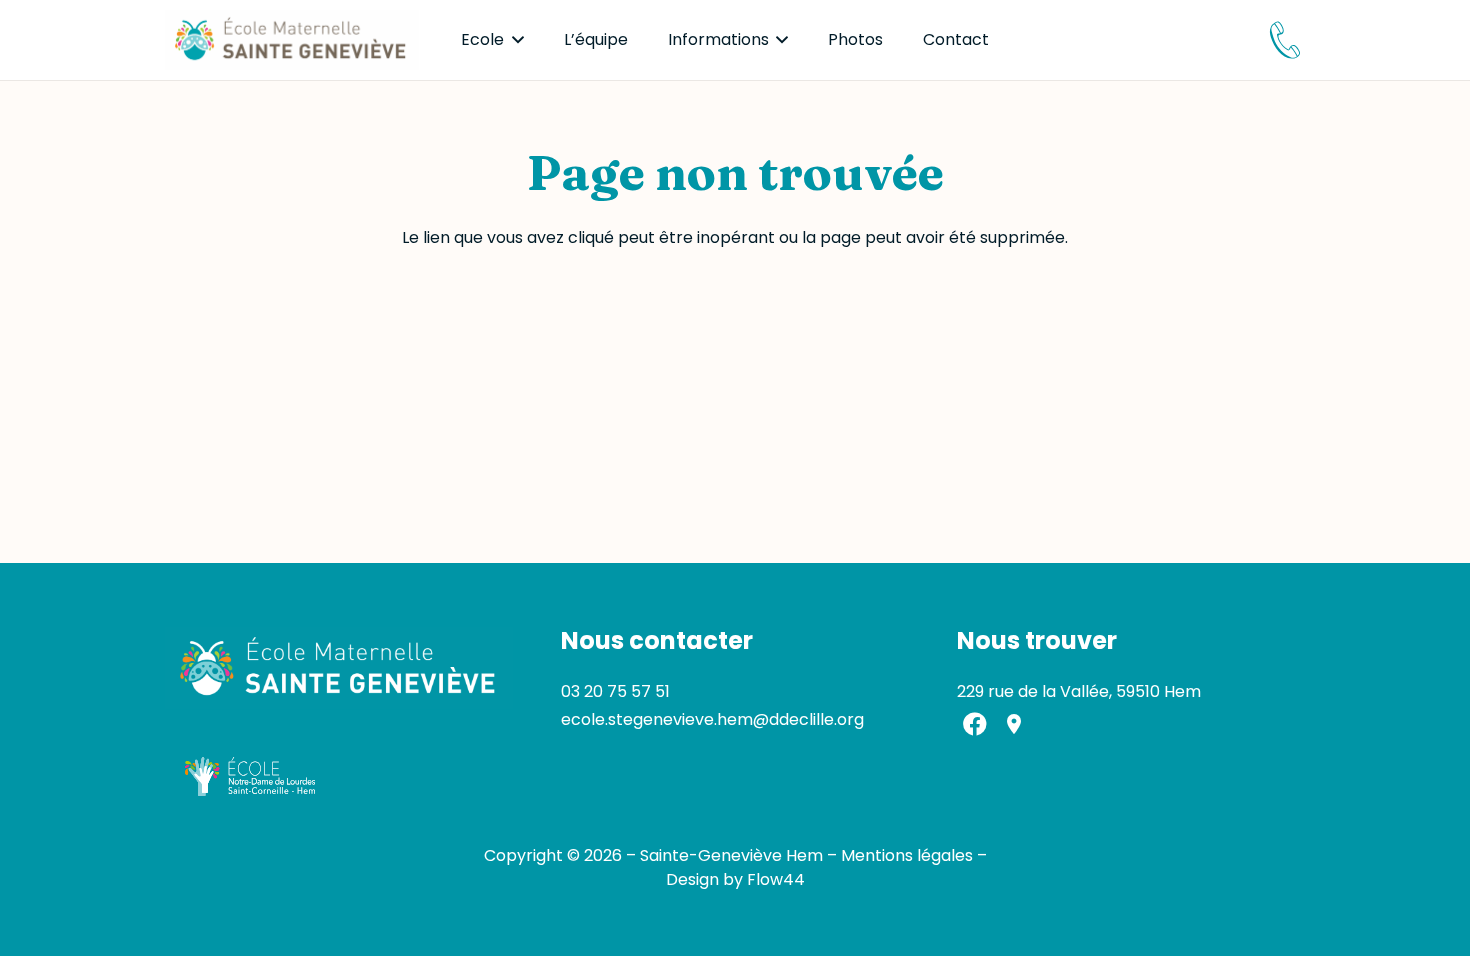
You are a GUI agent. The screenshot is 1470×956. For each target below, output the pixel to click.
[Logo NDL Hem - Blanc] (250, 776)
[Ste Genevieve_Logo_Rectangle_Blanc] (292, 40)
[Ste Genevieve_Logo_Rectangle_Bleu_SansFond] (339, 668)
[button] (514, 40)
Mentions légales (907, 855)
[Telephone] (1285, 40)
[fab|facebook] (975, 725)
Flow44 (776, 879)
